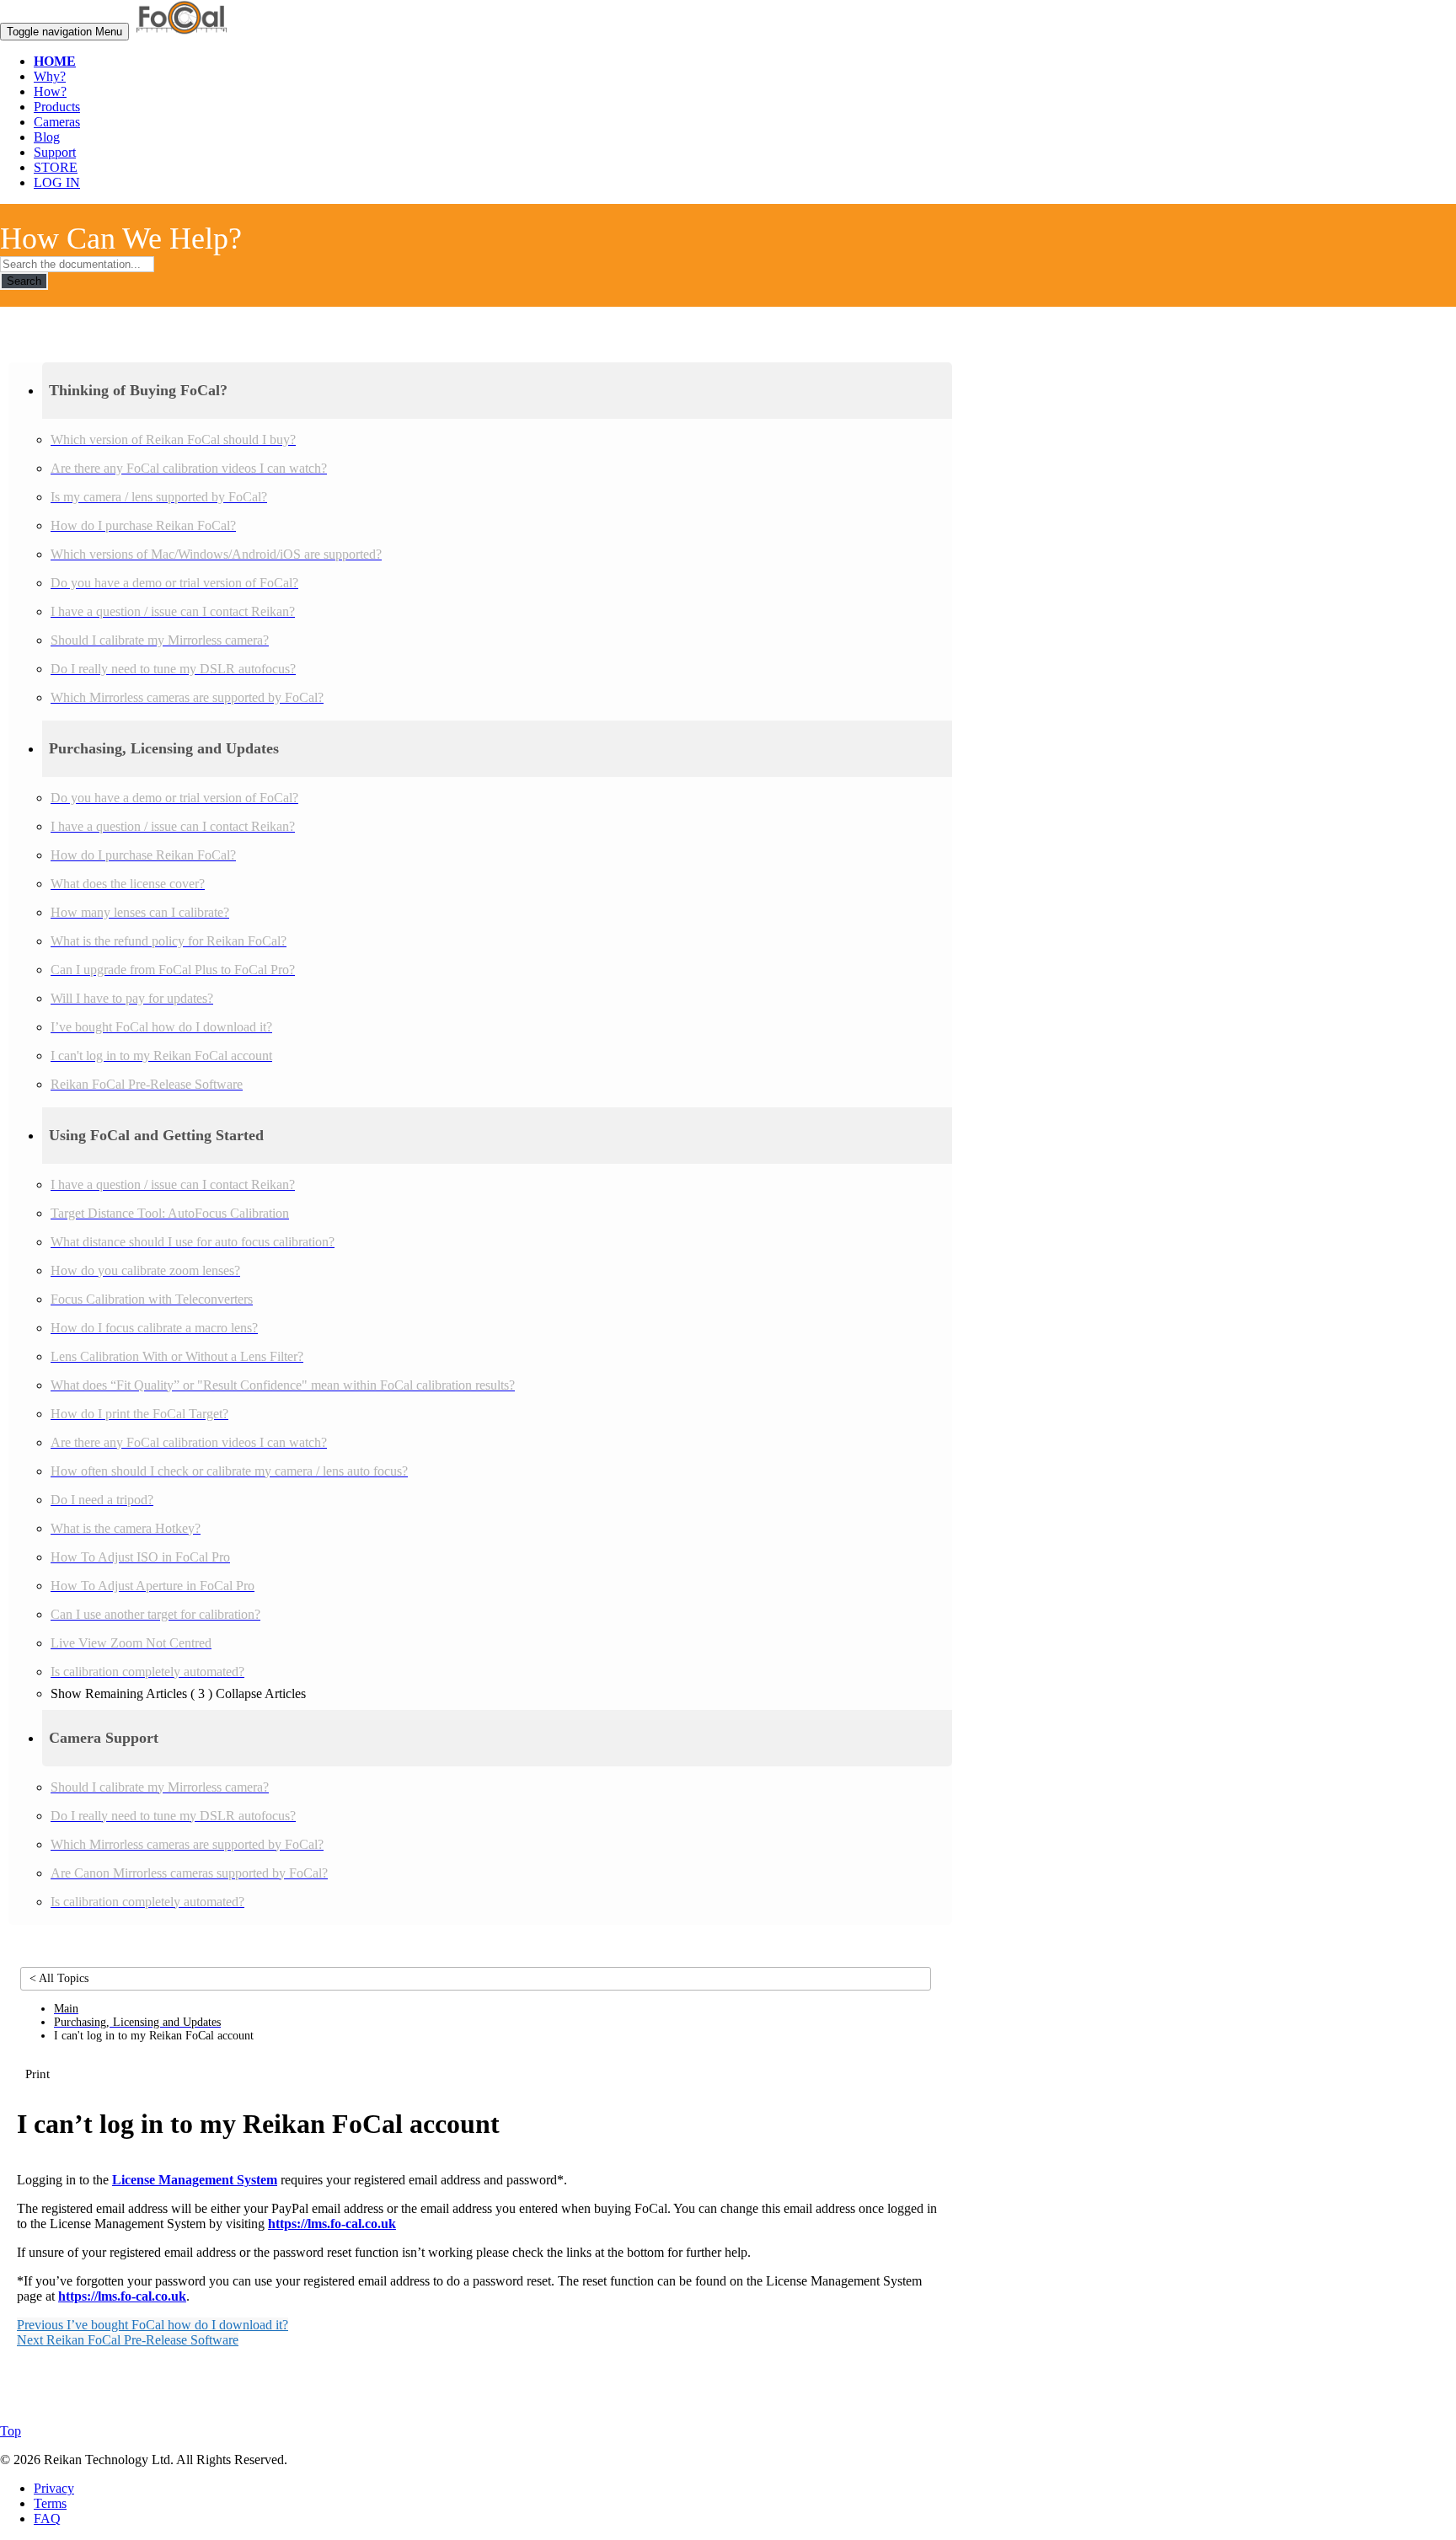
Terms (50, 2503)
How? (50, 91)
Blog (47, 137)
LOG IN (57, 182)
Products (57, 107)
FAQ (47, 2519)
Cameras (57, 122)
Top (11, 2431)
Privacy (54, 2488)
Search (24, 281)
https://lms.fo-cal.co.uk (332, 2224)
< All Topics (59, 1978)
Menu (64, 32)
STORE (56, 167)
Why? (50, 76)
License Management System (195, 2180)
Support (55, 152)
